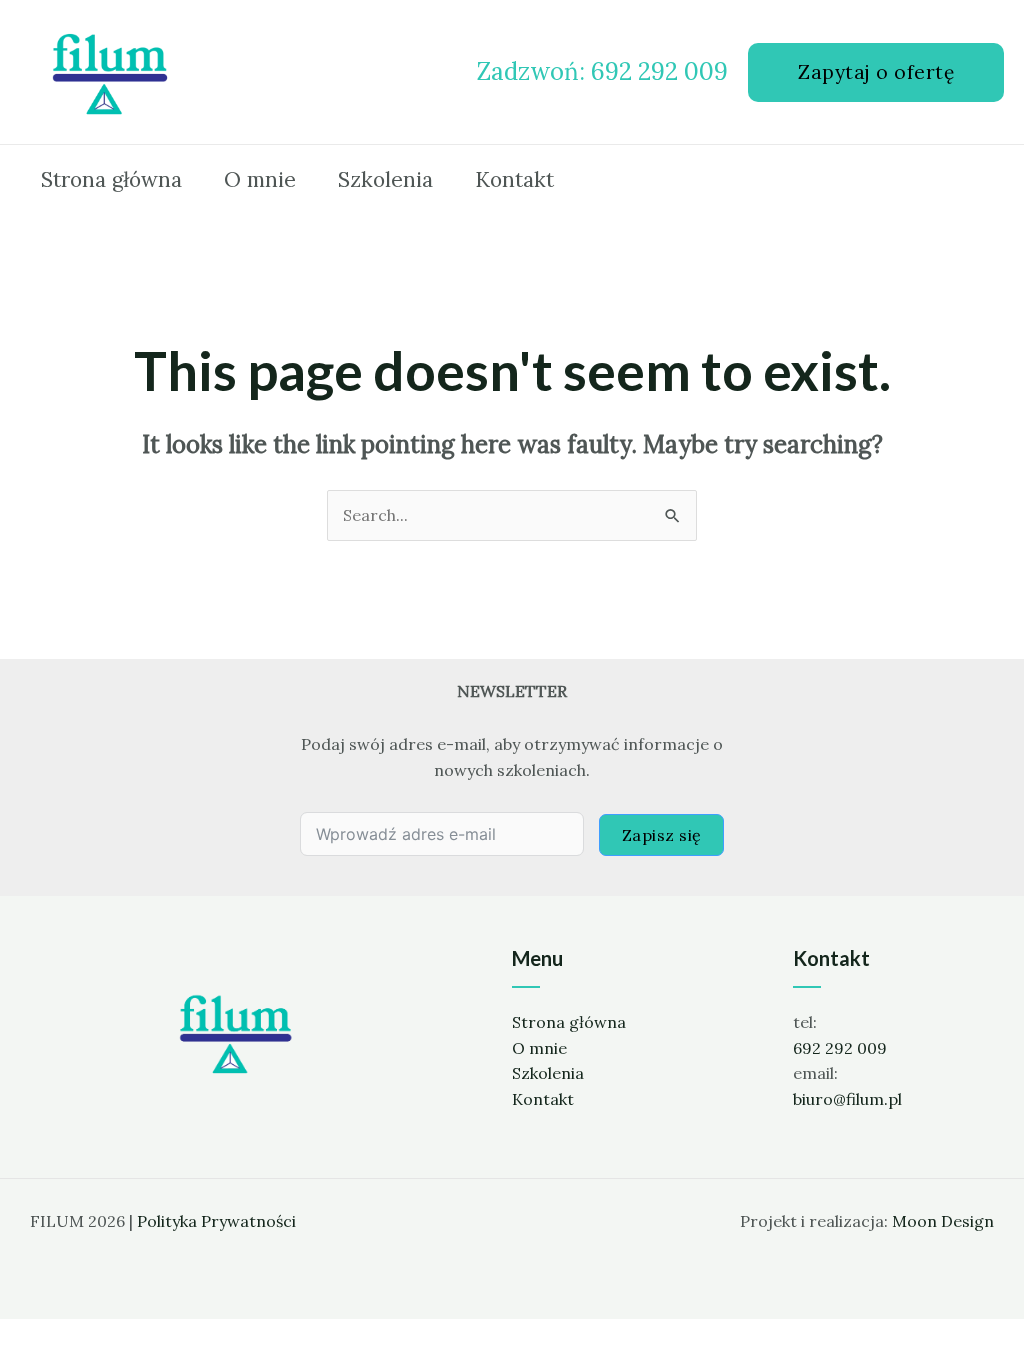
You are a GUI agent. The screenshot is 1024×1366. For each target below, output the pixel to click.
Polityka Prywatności (216, 1221)
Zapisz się (662, 835)
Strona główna (569, 1022)
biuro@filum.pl (847, 1099)
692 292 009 (840, 1048)
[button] (876, 72)
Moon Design (943, 1221)
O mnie (539, 1048)
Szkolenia (548, 1073)
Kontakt (543, 1099)
